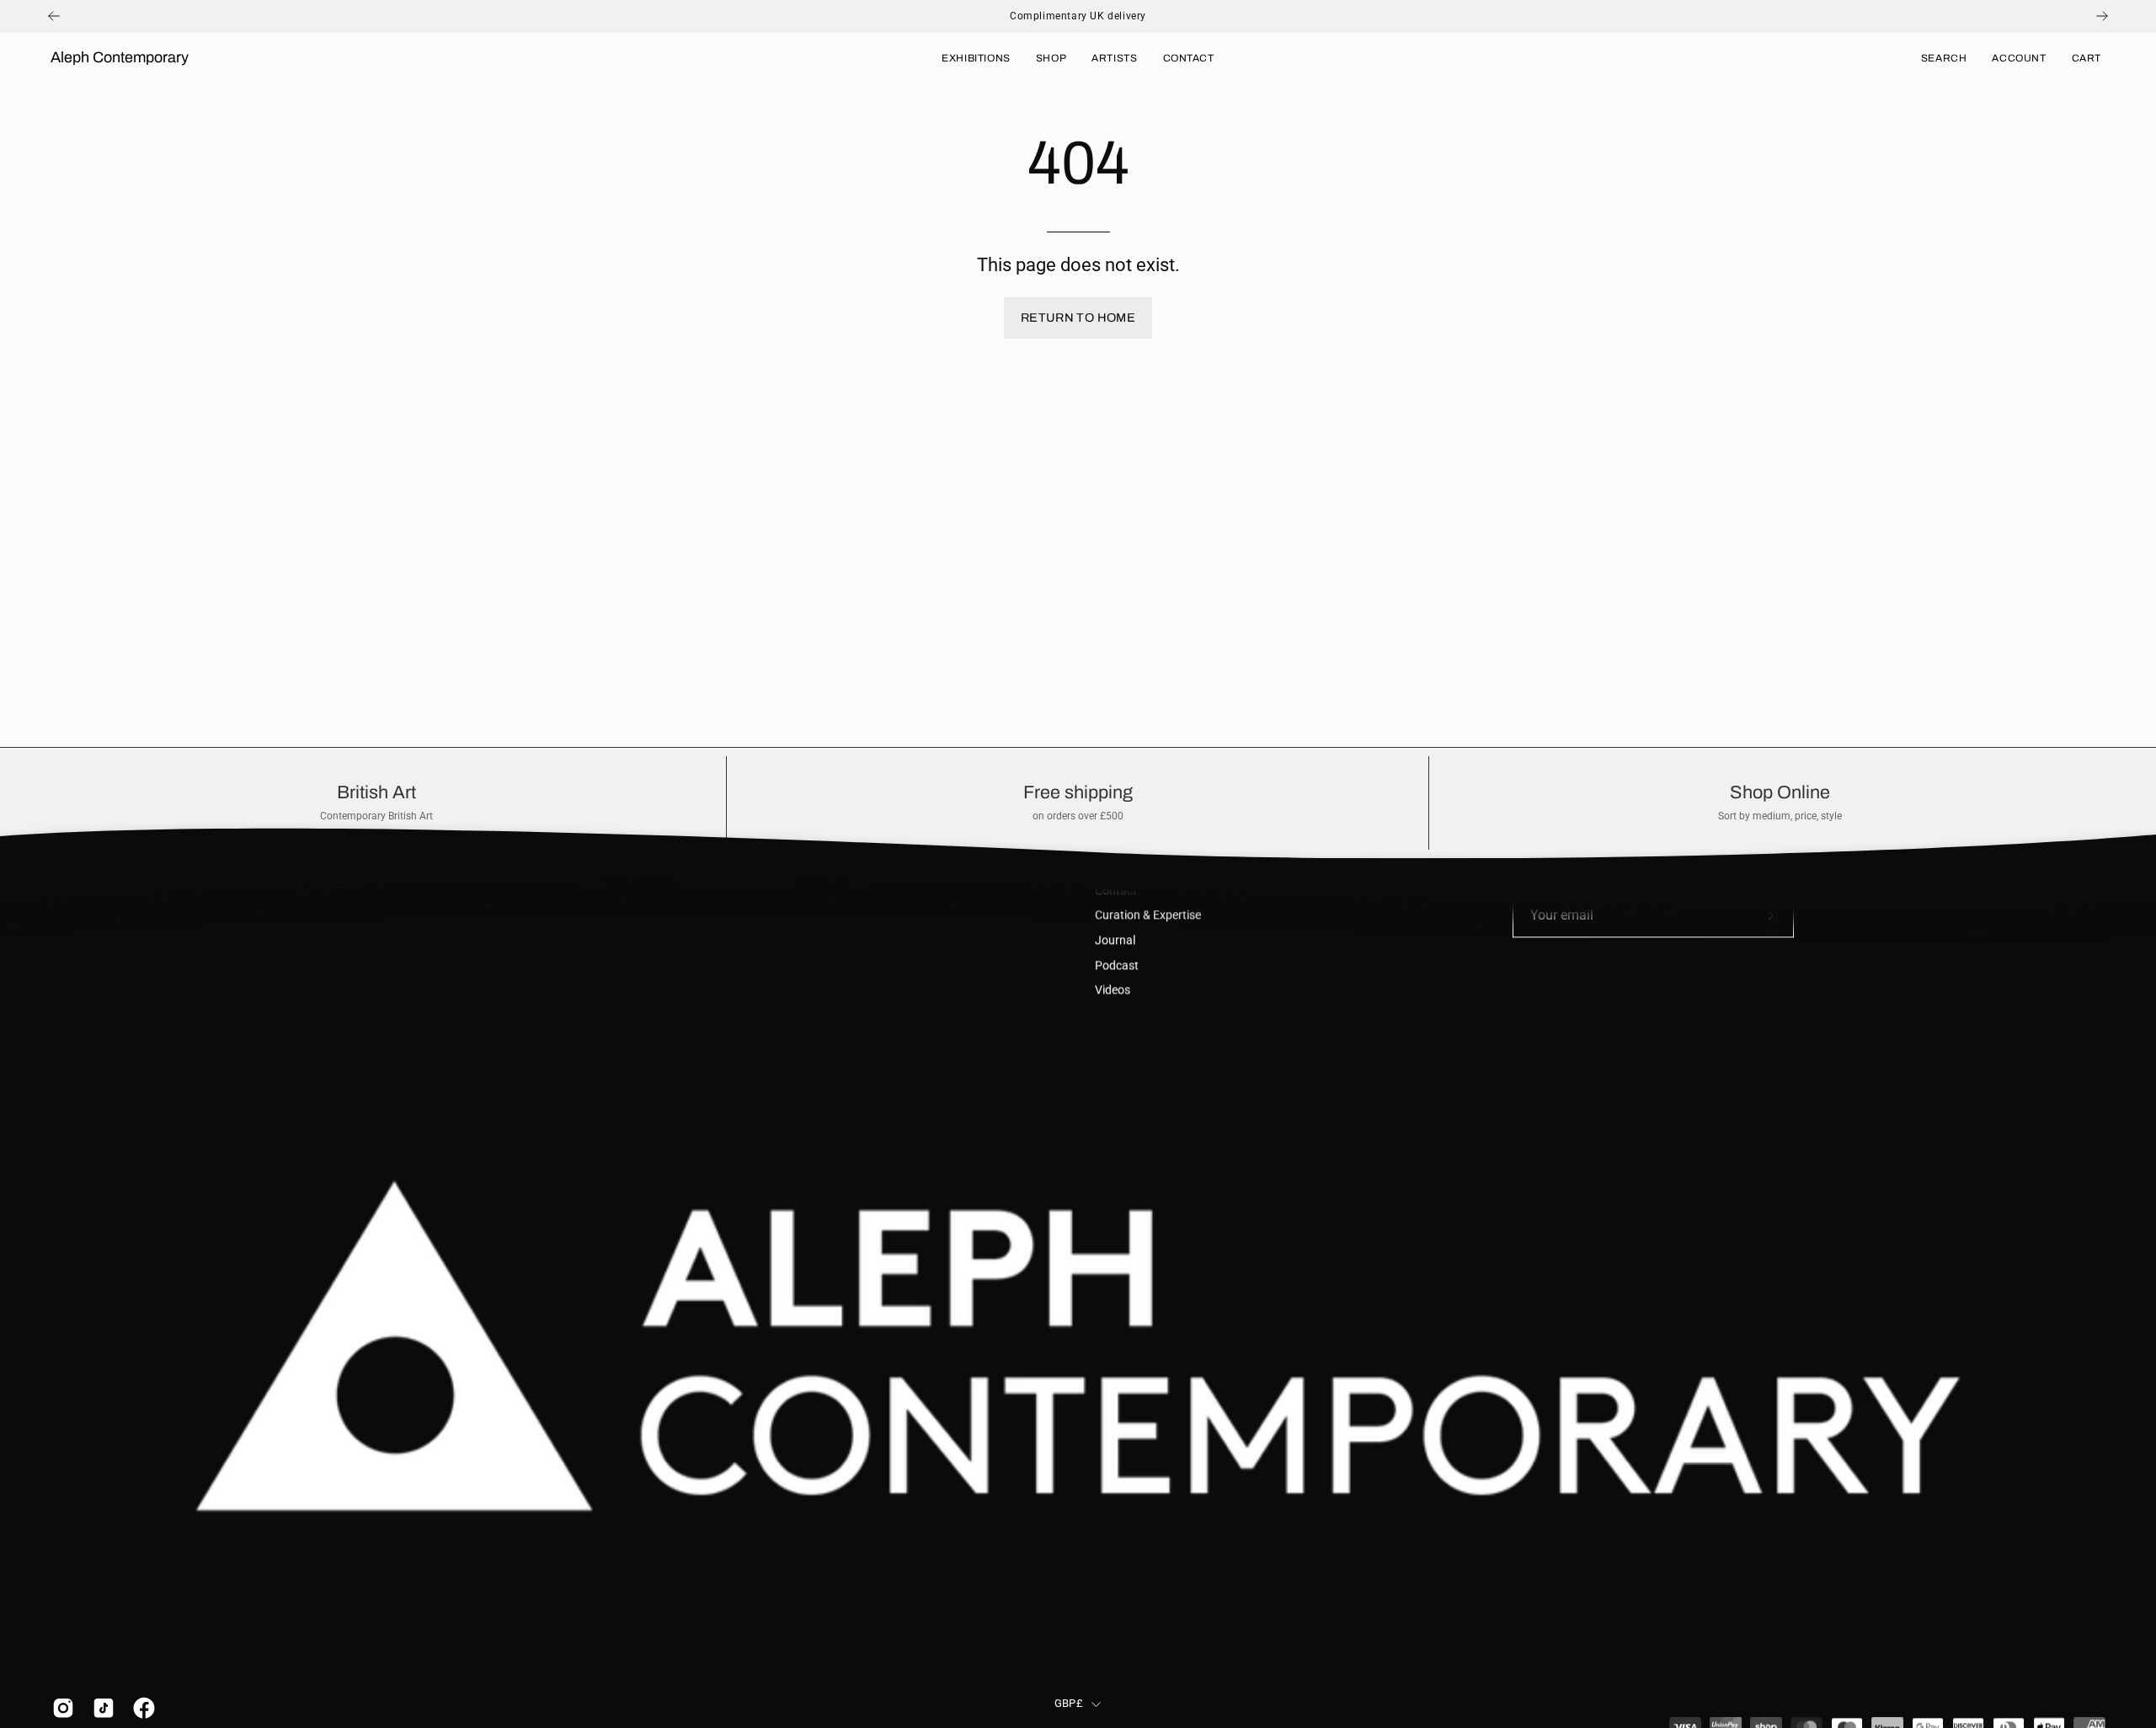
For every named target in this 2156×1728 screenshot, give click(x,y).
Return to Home (1078, 317)
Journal (1115, 940)
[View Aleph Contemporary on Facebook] (141, 1708)
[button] (1944, 58)
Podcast (1117, 965)
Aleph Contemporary (120, 57)
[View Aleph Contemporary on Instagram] (60, 1708)
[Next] (2102, 16)
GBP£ (1069, 1704)
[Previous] (54, 16)
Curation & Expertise (1148, 916)
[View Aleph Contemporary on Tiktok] (100, 1708)
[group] (1078, 16)
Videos (1113, 991)
